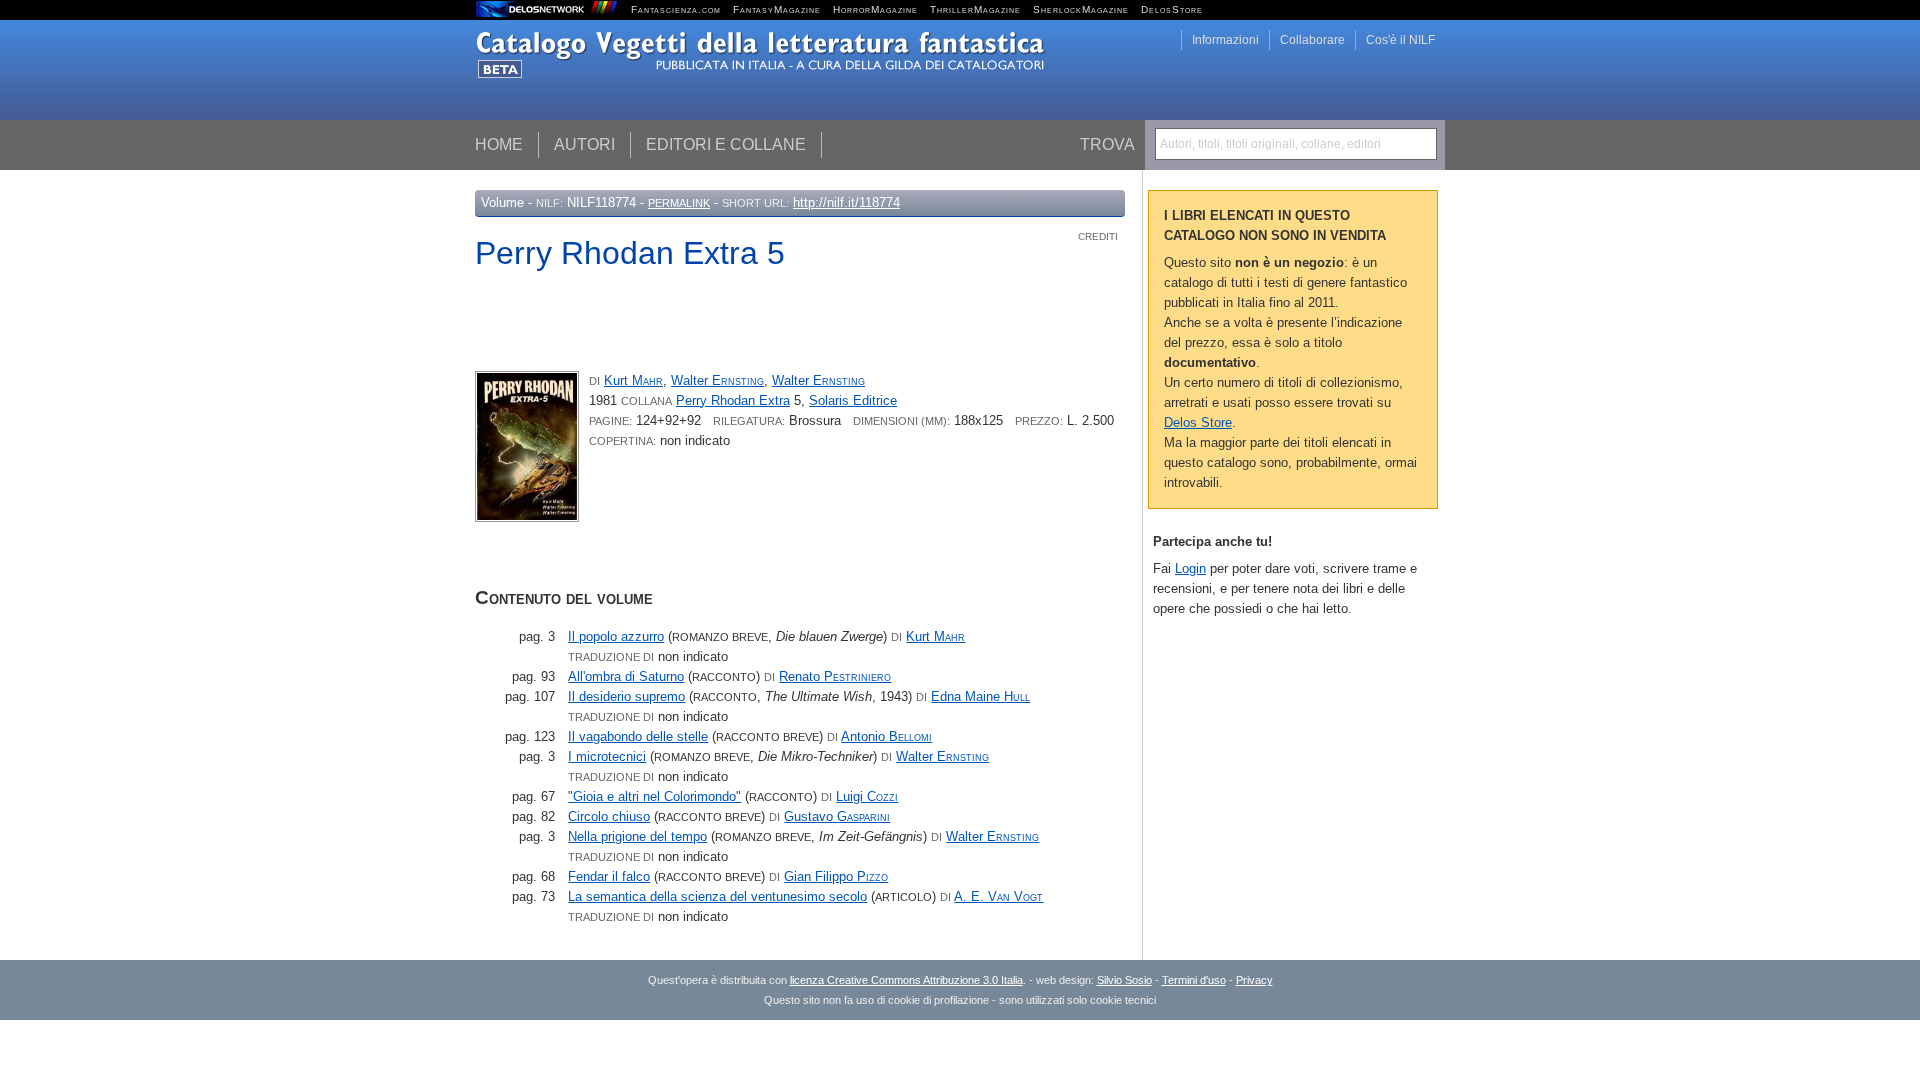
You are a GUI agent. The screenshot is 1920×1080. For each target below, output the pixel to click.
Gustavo (837, 816)
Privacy (1254, 980)
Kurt (633, 380)
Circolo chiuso (609, 816)
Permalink (679, 203)
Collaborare (1312, 40)
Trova (1107, 144)
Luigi (867, 796)
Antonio (886, 736)
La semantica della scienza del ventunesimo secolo (717, 896)
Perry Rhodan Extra (733, 400)
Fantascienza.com (676, 9)
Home (499, 144)
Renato (835, 676)
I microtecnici (607, 756)
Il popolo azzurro (616, 636)
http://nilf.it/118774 (846, 202)
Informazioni (1225, 40)
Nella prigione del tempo (637, 836)
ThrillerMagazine (975, 9)
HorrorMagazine (875, 9)
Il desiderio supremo (626, 696)
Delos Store (1198, 422)
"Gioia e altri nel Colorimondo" (654, 796)
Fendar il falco (609, 876)
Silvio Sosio (1124, 980)
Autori (584, 144)
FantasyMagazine (777, 9)
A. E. (998, 896)
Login (1190, 568)
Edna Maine (980, 696)
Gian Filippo (836, 876)
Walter (717, 380)
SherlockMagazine (1081, 9)
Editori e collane (726, 144)
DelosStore (1172, 9)
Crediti (1098, 236)
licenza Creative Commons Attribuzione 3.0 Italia (906, 980)
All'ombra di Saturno (626, 676)
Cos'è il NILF (1400, 40)
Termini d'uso (1194, 980)
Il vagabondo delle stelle (638, 736)
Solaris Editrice (853, 400)
